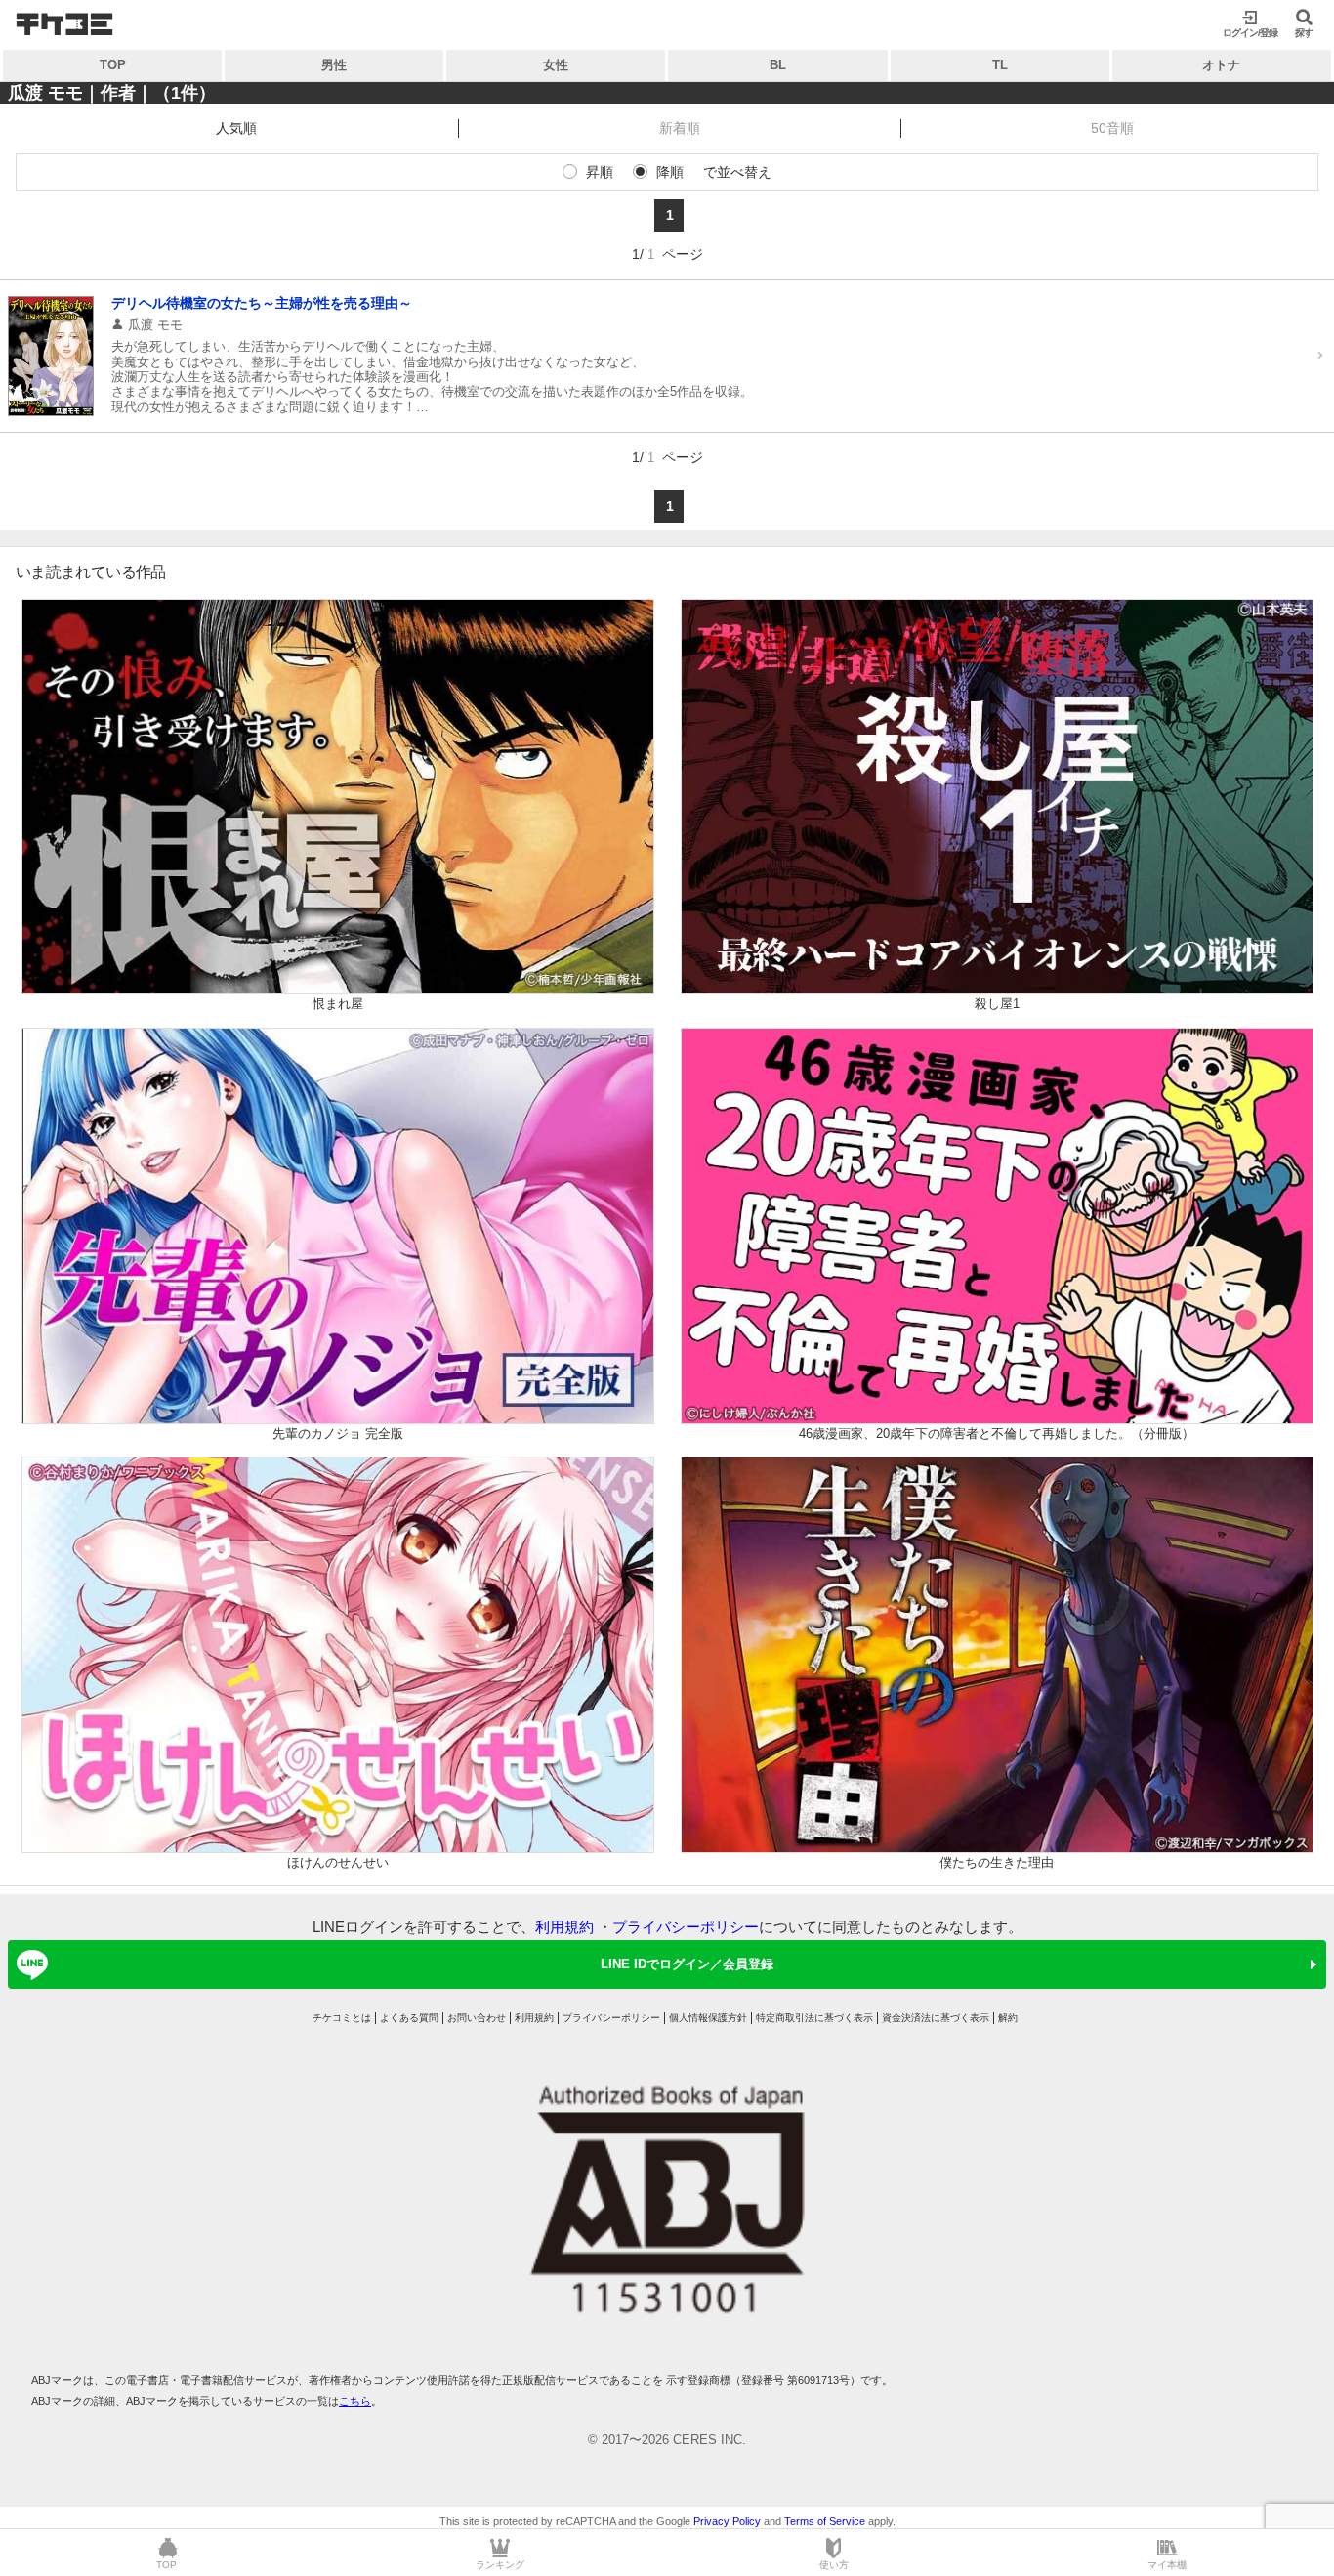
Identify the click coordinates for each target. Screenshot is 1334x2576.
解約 (1008, 2018)
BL (778, 65)
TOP (113, 65)
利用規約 (564, 1927)
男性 (334, 65)
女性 (556, 65)
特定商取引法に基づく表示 (814, 2018)
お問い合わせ (477, 2018)
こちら (355, 2401)
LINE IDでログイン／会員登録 (687, 1964)
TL (1000, 65)
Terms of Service (825, 2521)
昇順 (600, 172)
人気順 (236, 128)
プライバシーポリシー (686, 1927)
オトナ (1221, 65)
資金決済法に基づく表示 (936, 2018)
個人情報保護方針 (708, 2018)
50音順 (1112, 128)
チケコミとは (342, 2018)
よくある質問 (409, 2018)
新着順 (680, 128)
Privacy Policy (727, 2521)
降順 (670, 172)
